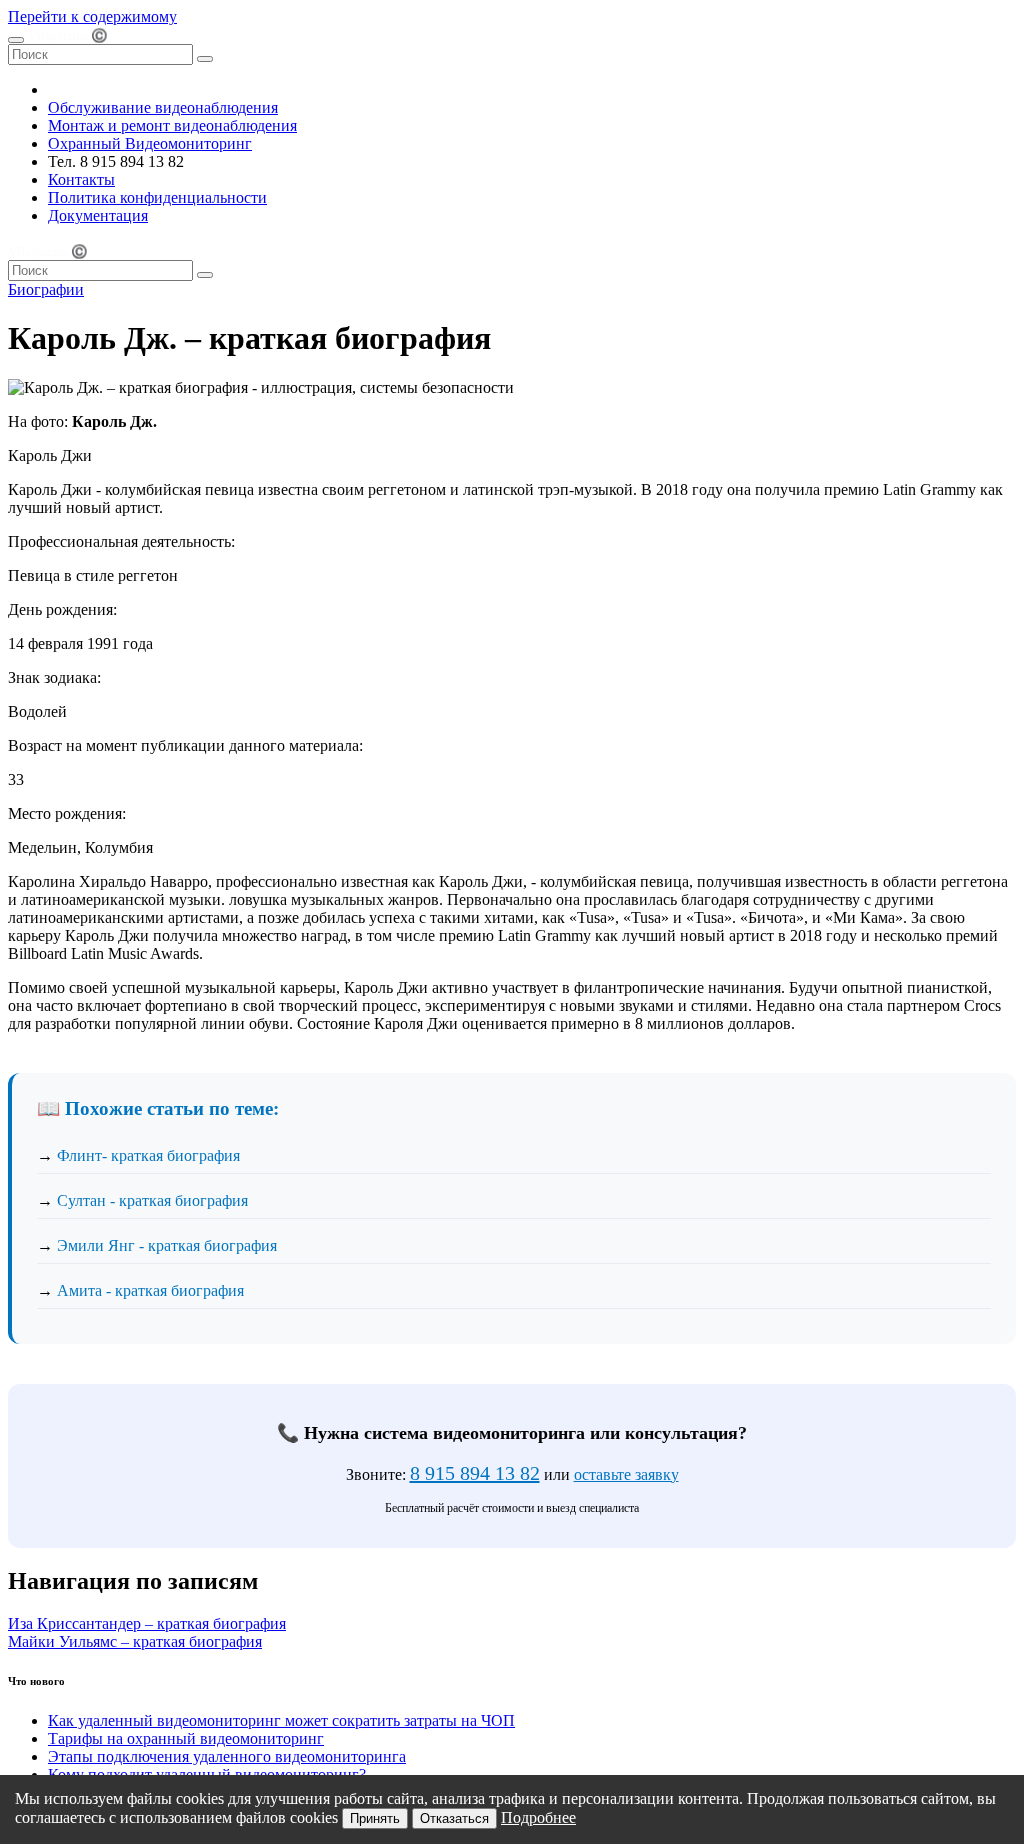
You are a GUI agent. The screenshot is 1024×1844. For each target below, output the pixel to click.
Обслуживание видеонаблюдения (163, 107)
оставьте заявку (626, 1474)
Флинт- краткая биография (148, 1155)
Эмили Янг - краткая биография (167, 1245)
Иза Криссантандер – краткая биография (147, 1623)
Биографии (46, 289)
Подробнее (538, 1817)
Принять (375, 1818)
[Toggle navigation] (16, 40)
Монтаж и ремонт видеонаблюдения (172, 125)
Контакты (81, 179)
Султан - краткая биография (152, 1200)
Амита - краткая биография (150, 1290)
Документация (98, 215)
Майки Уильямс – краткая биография (135, 1641)
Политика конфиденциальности (157, 197)
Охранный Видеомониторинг (150, 143)
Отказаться (454, 1818)
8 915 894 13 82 (475, 1473)
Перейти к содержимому (92, 16)
